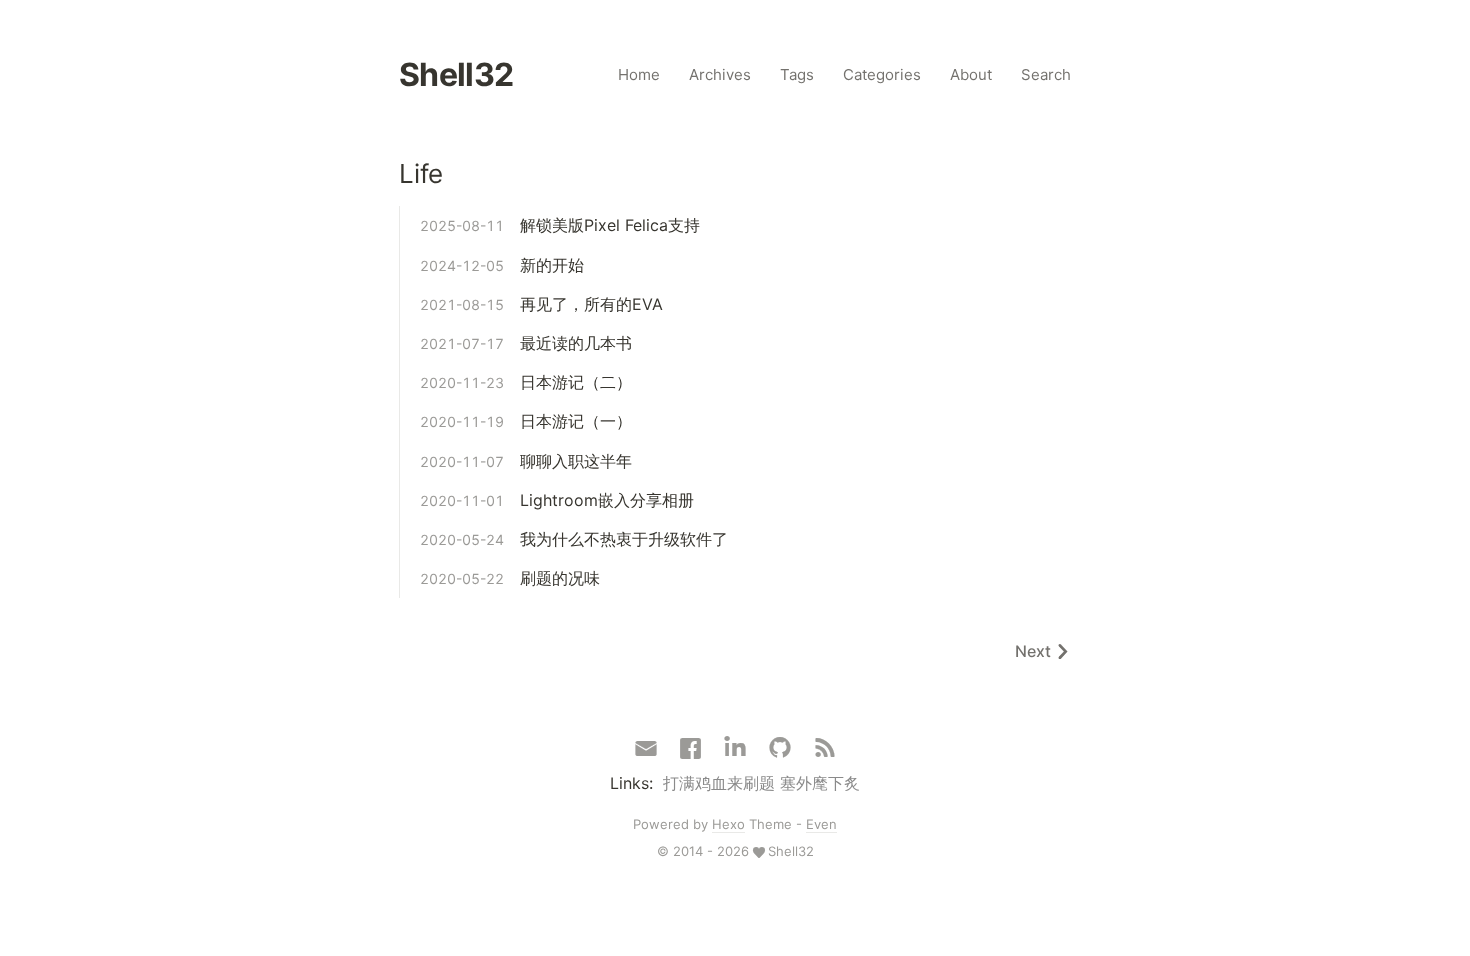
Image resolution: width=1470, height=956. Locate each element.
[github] (780, 748)
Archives (720, 74)
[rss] (825, 748)
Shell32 (456, 74)
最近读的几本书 (576, 343)
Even (821, 824)
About (971, 74)
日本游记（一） (576, 421)
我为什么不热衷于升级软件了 (624, 539)
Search (1046, 74)
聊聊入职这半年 (576, 461)
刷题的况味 (560, 578)
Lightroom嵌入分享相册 (607, 500)
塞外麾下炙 (820, 783)
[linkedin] (735, 748)
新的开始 (552, 265)
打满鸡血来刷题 (719, 783)
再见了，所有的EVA (591, 304)
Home (639, 74)
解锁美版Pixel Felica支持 (610, 225)
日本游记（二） (576, 382)
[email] (646, 746)
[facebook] (690, 748)
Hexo (728, 824)
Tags (797, 74)
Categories (882, 74)
